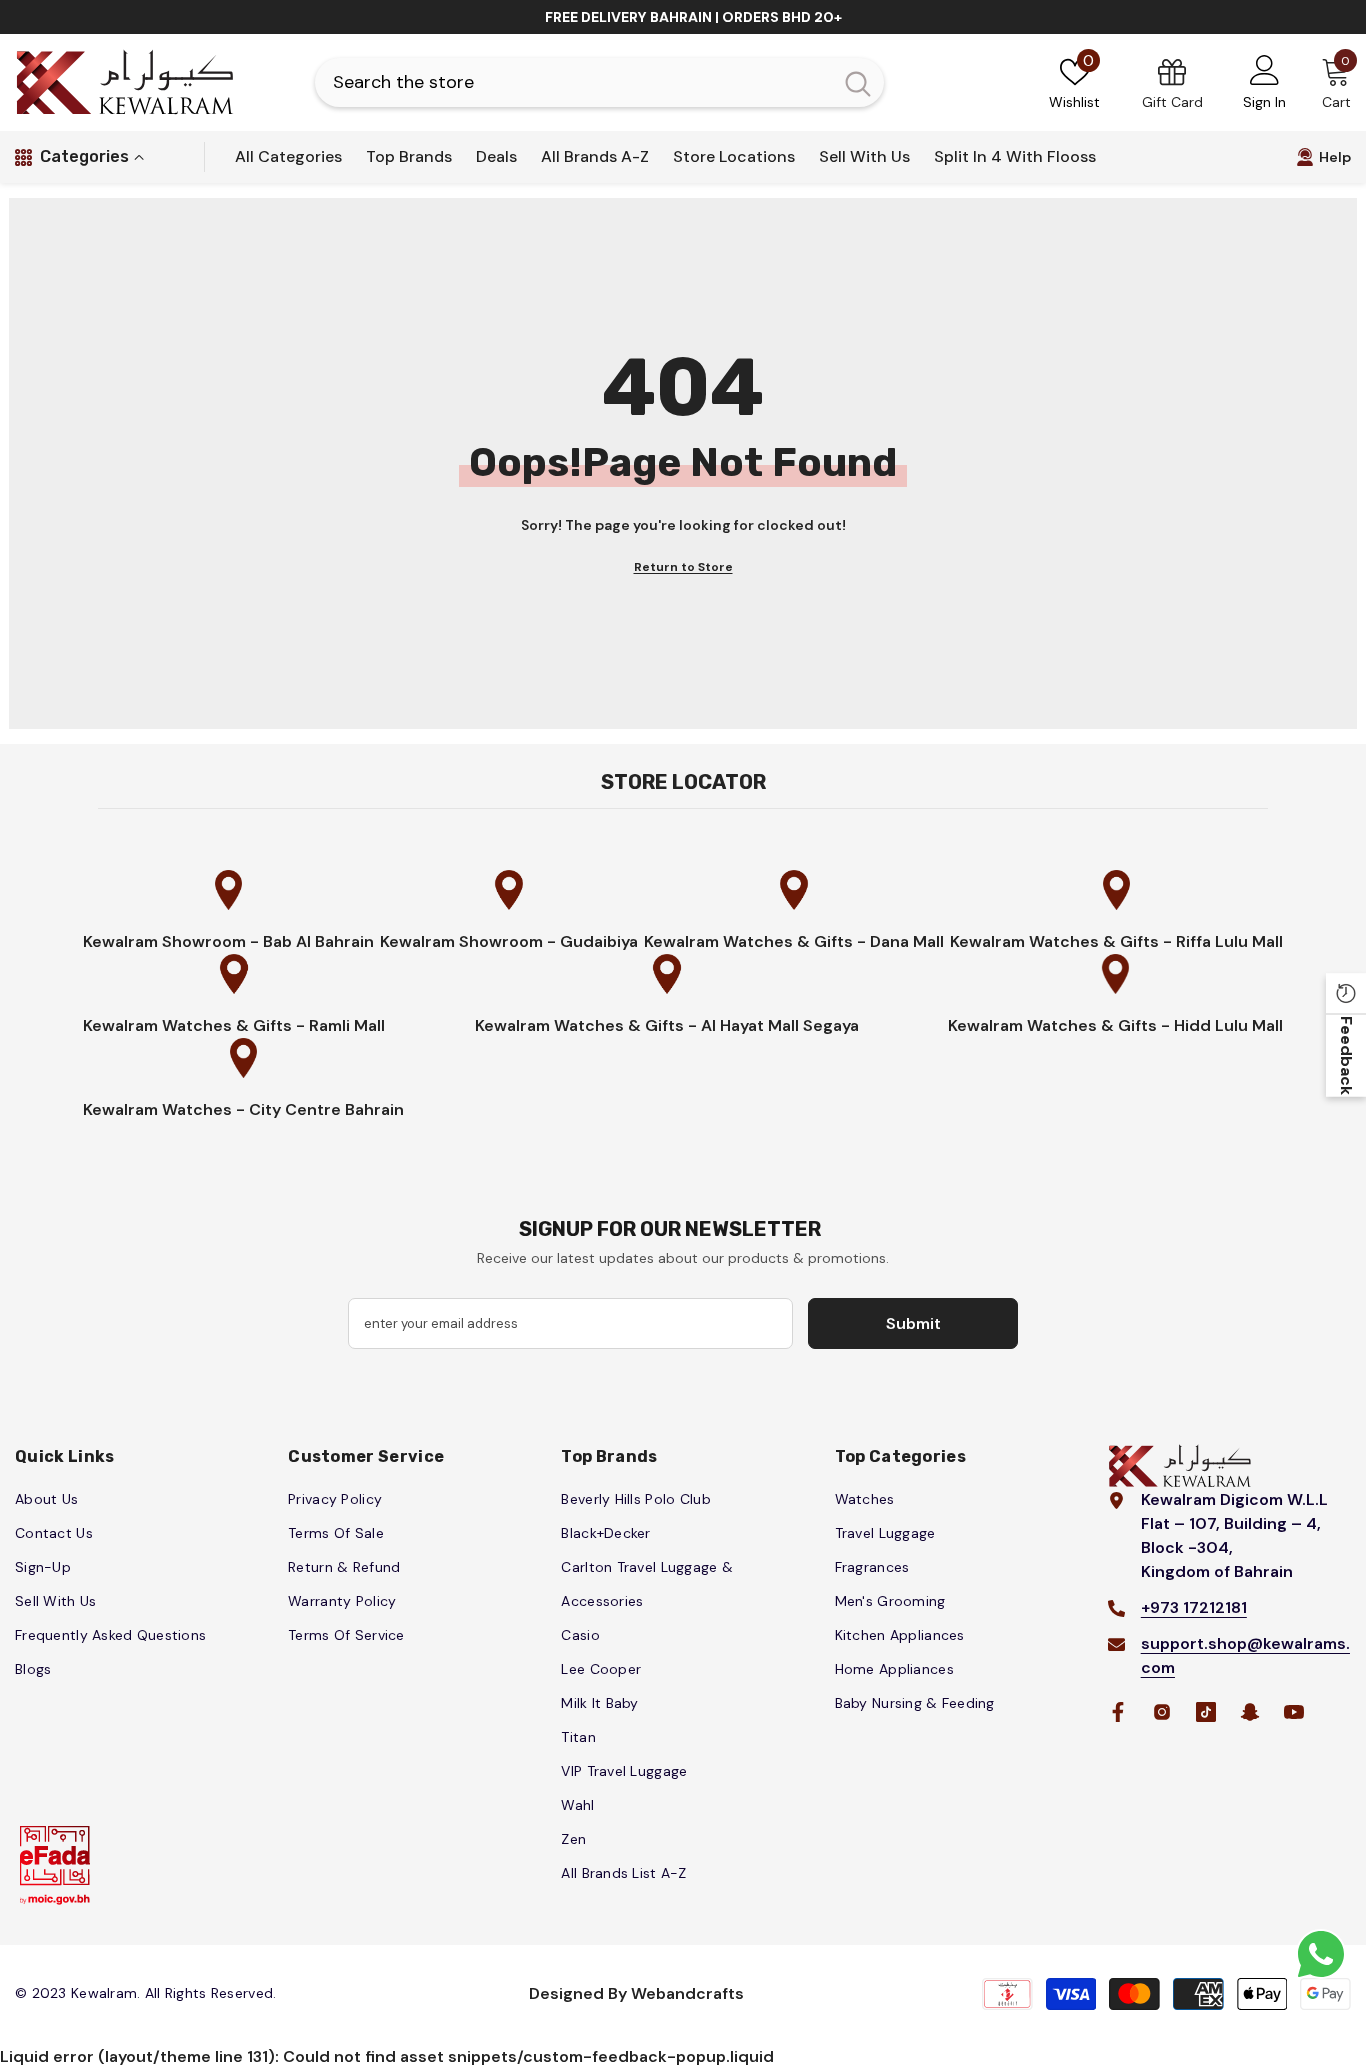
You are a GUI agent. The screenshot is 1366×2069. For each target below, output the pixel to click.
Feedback (1346, 1055)
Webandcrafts (687, 1993)
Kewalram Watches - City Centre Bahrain (243, 1109)
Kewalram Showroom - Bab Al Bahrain (228, 941)
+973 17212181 (1194, 1607)
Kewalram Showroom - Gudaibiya (509, 941)
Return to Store (683, 567)
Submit (913, 1323)
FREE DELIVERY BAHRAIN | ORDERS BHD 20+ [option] (693, 17)
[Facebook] (1118, 1712)
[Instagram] (1162, 1712)
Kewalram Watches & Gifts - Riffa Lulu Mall (1116, 941)
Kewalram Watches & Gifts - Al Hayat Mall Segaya (667, 1025)
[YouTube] (1294, 1712)
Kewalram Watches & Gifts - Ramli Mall (234, 1025)
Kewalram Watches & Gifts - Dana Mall (794, 941)
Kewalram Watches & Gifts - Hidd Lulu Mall (1115, 1025)
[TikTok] (1206, 1712)
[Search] (599, 82)
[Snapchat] (1250, 1712)
